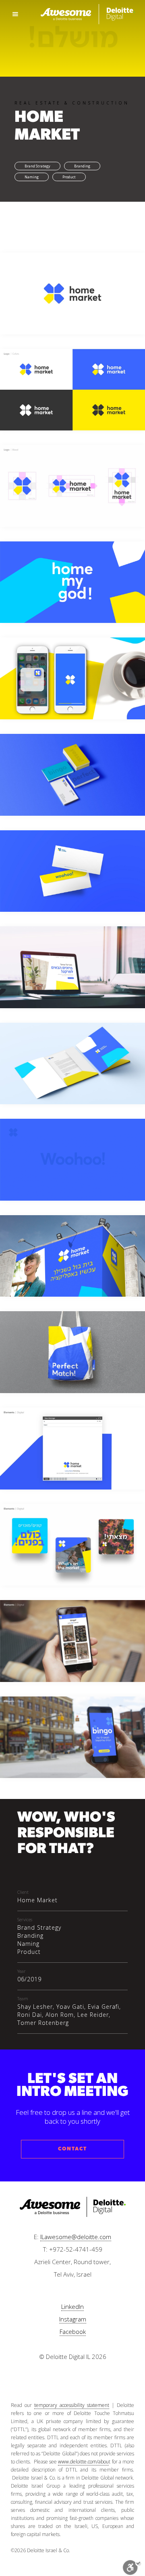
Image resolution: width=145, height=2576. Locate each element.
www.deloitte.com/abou (83, 2462)
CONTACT (72, 2149)
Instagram (73, 2319)
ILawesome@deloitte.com (76, 2237)
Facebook (73, 2332)
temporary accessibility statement (72, 2405)
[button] (16, 14)
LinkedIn (72, 2306)
